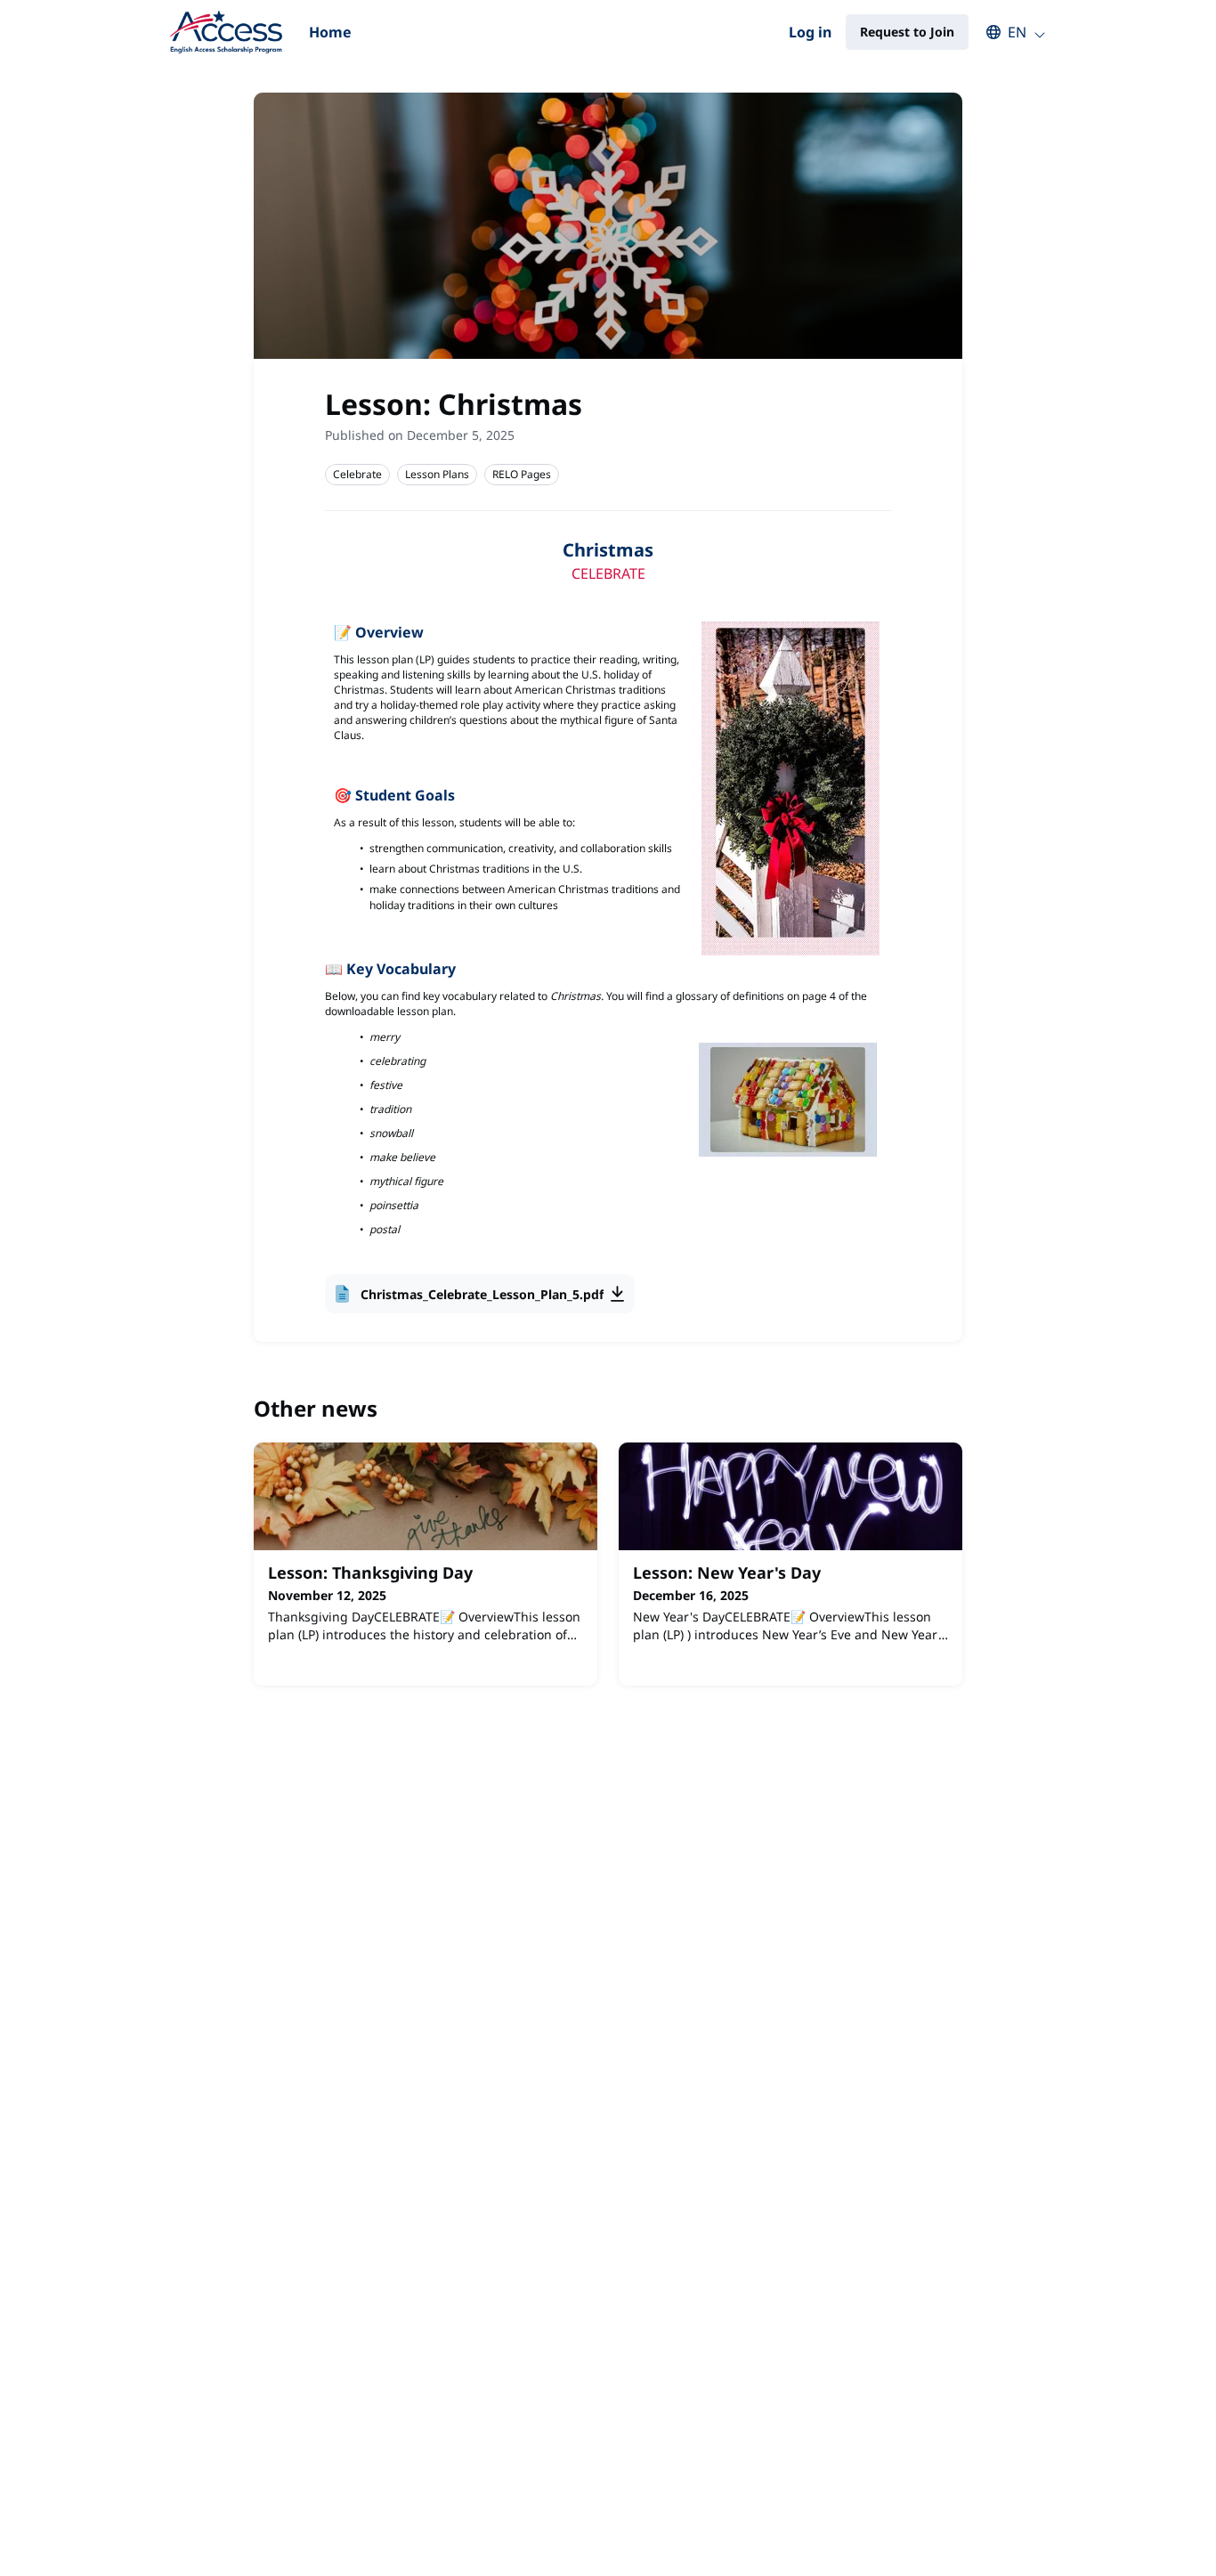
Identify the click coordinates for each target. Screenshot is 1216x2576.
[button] (1007, 32)
